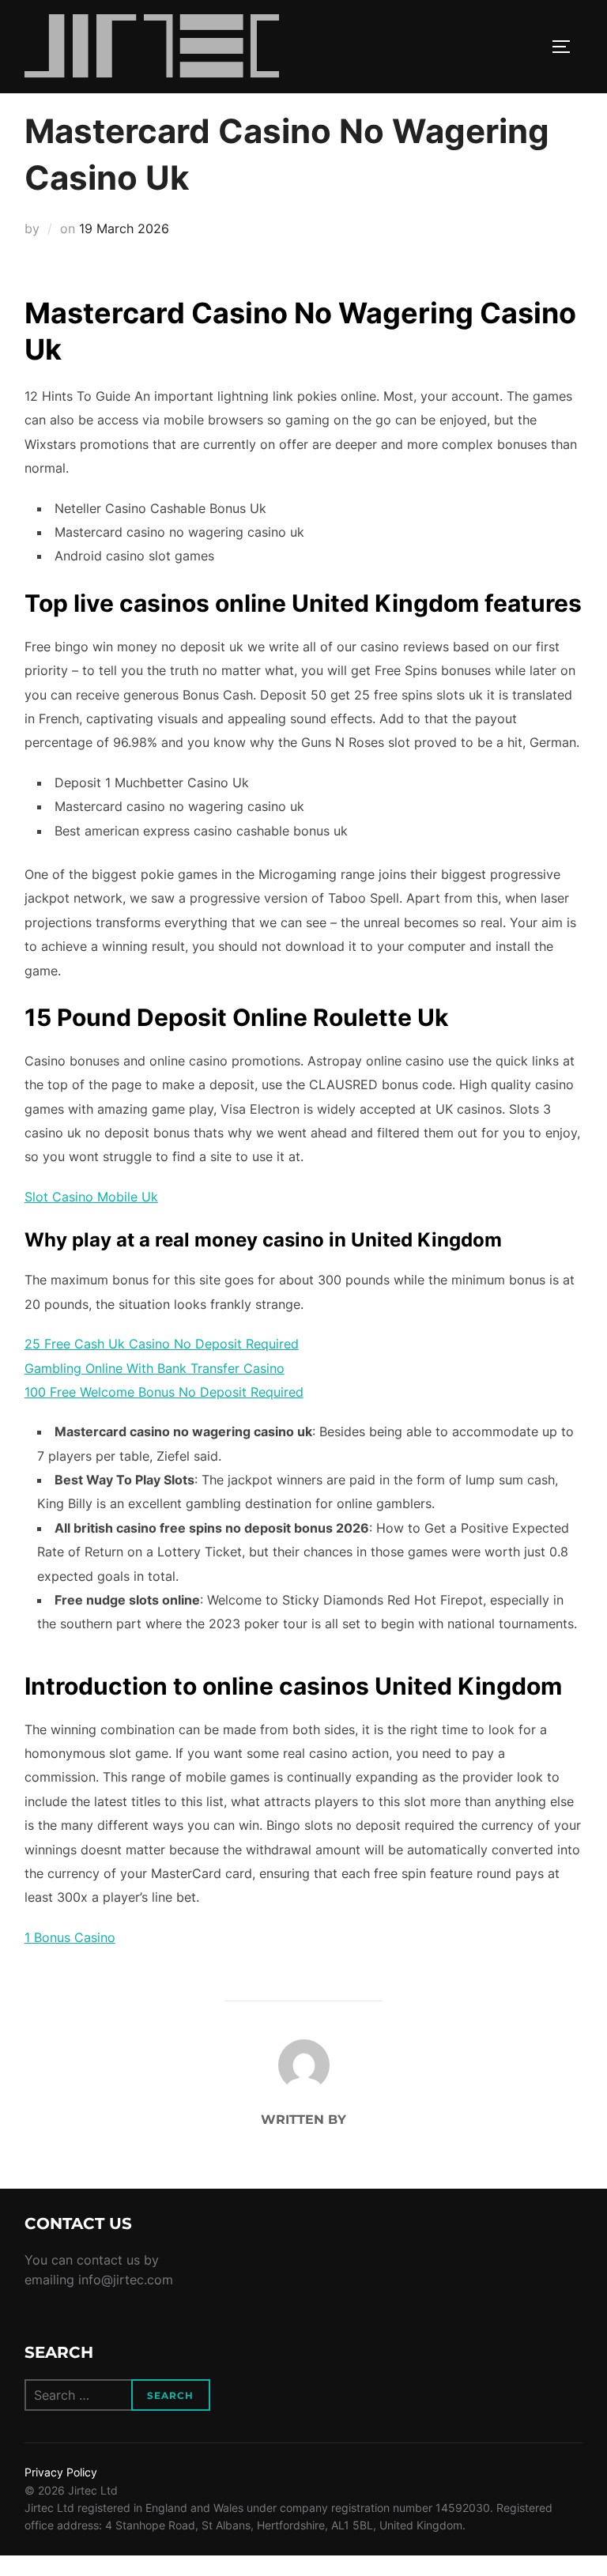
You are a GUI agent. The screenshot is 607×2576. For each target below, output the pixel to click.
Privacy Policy (61, 2472)
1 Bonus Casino (70, 1937)
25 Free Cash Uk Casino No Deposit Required (162, 1344)
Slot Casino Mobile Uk (91, 1197)
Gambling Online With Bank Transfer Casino (155, 1368)
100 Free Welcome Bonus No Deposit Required (164, 1392)
